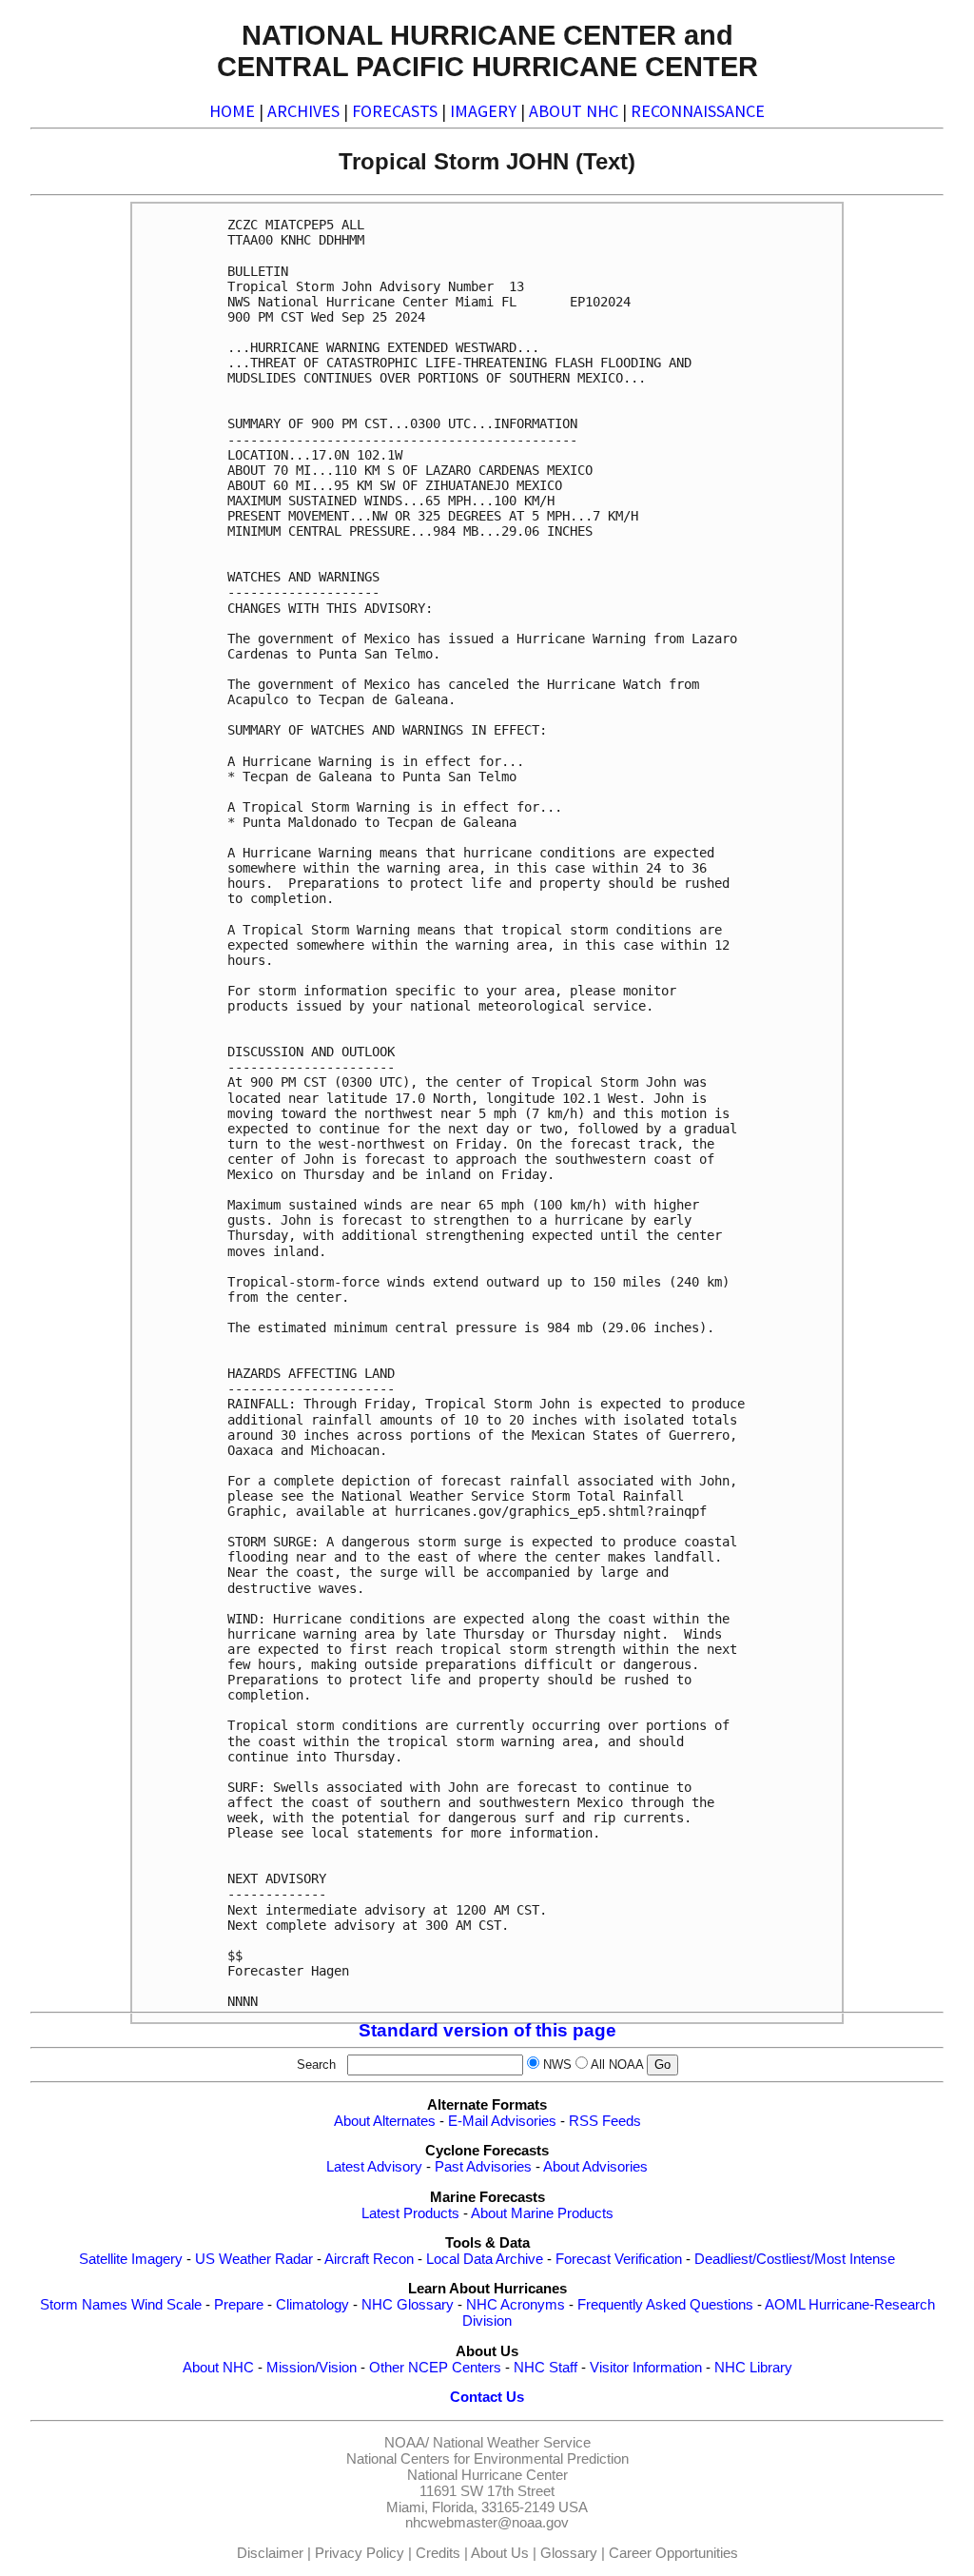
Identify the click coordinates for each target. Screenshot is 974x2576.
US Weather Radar (254, 2259)
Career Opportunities (673, 2553)
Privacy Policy (360, 2553)
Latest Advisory (374, 2167)
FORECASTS (395, 111)
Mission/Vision (312, 2368)
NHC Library (753, 2368)
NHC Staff (545, 2368)
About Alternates (385, 2121)
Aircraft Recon (369, 2259)
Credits (438, 2553)
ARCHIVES (303, 111)
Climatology (312, 2305)
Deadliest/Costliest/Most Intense (795, 2259)
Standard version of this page (487, 2030)
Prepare (239, 2305)
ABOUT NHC (574, 111)
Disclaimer (270, 2553)
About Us (500, 2553)
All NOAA (617, 2065)
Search (320, 2065)
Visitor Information (646, 2368)
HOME (232, 111)
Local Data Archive (485, 2259)
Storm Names (84, 2305)
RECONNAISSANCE (698, 111)
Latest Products (410, 2213)
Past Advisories (483, 2167)
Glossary (569, 2553)
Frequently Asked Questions (665, 2305)
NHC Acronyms (516, 2305)
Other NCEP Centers (435, 2368)
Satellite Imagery (131, 2259)
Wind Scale (166, 2305)
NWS (557, 2065)
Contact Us (487, 2397)
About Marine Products (542, 2213)
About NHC (218, 2368)
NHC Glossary (408, 2305)
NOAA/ (407, 2443)
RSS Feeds (605, 2121)
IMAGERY (483, 111)
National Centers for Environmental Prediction (487, 2459)
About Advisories (595, 2167)
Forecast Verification (619, 2259)
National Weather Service (512, 2443)
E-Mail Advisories (502, 2121)
